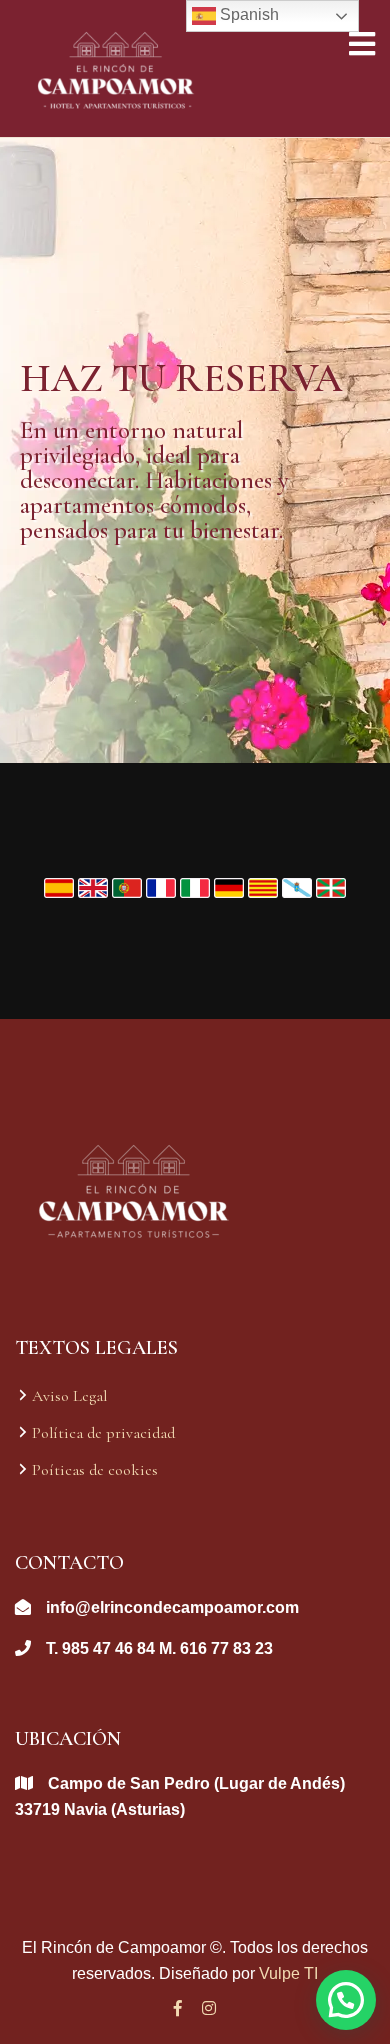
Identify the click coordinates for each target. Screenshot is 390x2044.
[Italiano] (197, 886)
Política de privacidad (103, 1433)
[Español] (61, 886)
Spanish (247, 14)
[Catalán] (265, 886)
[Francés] (163, 886)
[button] (346, 2000)
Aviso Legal (69, 1396)
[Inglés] (95, 886)
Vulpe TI (288, 1973)
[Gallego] (299, 886)
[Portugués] (129, 886)
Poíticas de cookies (95, 1470)
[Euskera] (331, 886)
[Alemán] (231, 886)
